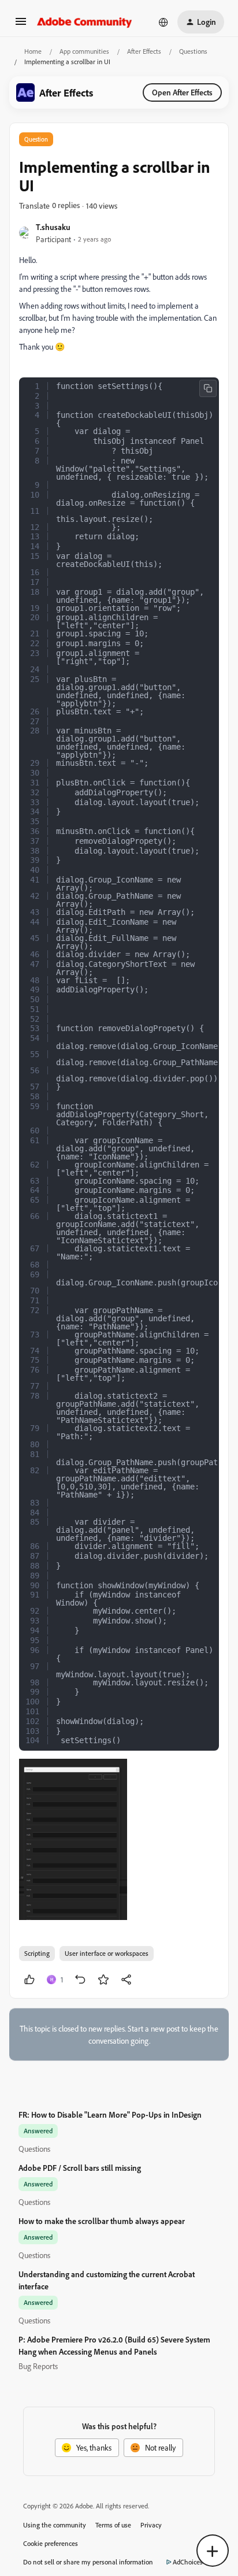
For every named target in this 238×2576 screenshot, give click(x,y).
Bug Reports (38, 2366)
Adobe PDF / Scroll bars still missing (80, 2168)
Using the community (55, 2525)
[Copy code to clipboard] (208, 388)
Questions (193, 51)
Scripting (37, 1953)
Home (33, 51)
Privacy (151, 2525)
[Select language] (163, 22)
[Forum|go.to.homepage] (85, 22)
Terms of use (113, 2525)
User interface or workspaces (107, 1953)
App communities (84, 51)
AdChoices (188, 2562)
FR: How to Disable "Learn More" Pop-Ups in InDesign (110, 2114)
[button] (21, 25)
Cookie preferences (51, 2543)
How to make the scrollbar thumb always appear (102, 2221)
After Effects (144, 51)
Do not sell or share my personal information (88, 2562)
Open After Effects (182, 92)
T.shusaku (53, 227)
